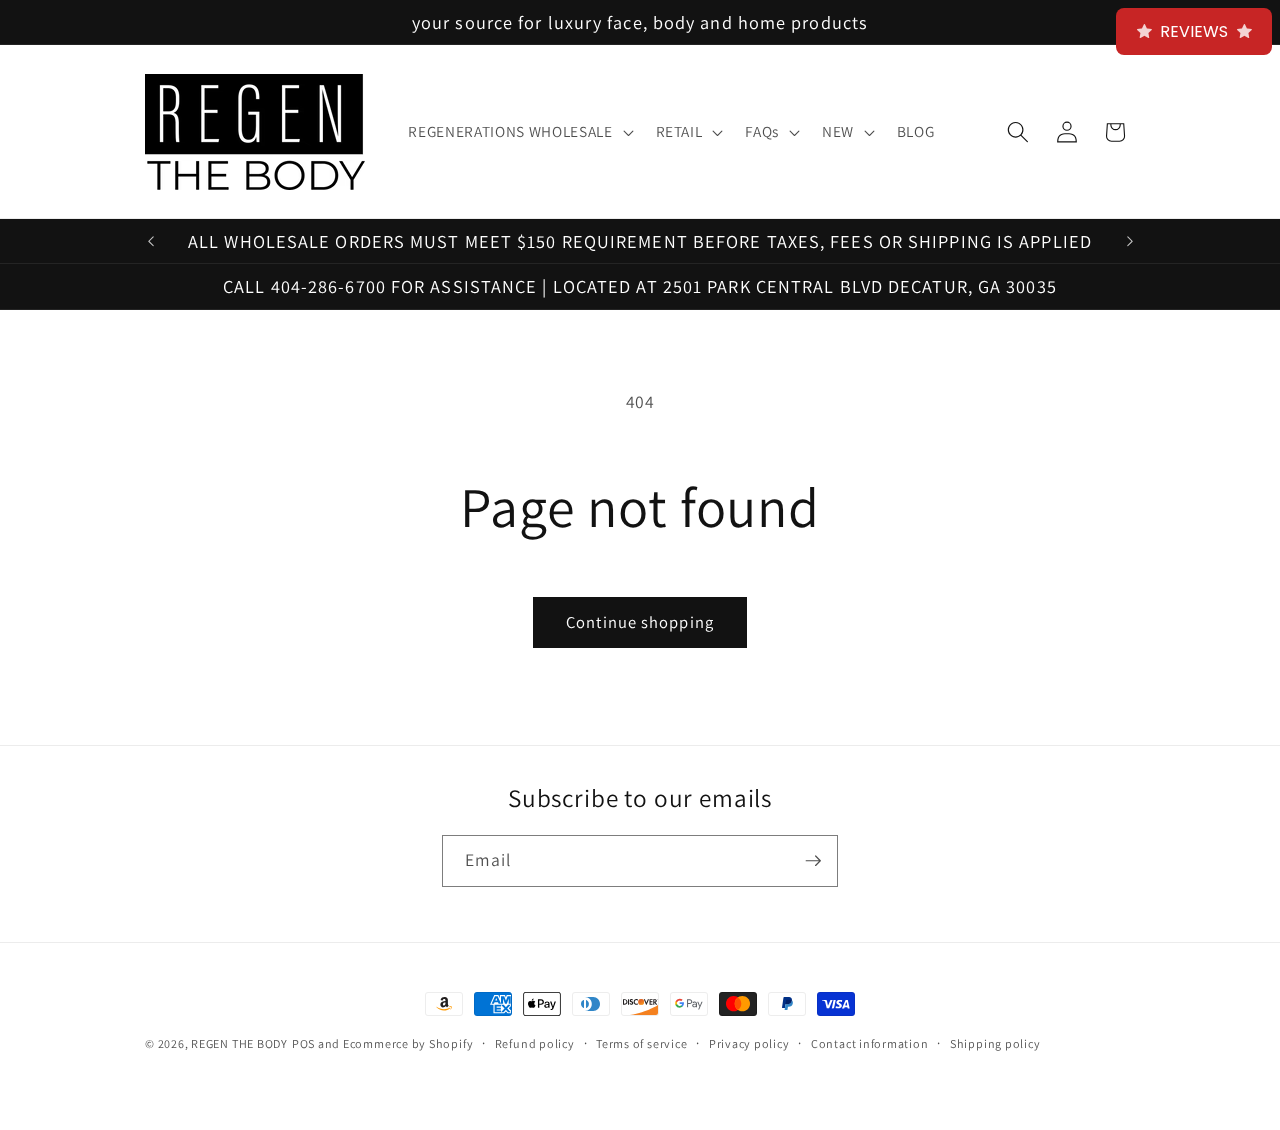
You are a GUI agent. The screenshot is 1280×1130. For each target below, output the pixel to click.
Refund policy (535, 1043)
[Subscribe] (813, 861)
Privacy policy (749, 1043)
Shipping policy (995, 1043)
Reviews (1194, 31)
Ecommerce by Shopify (408, 1043)
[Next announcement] (1130, 241)
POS (303, 1043)
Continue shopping (640, 622)
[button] (518, 132)
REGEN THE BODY (239, 1043)
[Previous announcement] (151, 241)
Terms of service (641, 1043)
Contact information (870, 1043)
